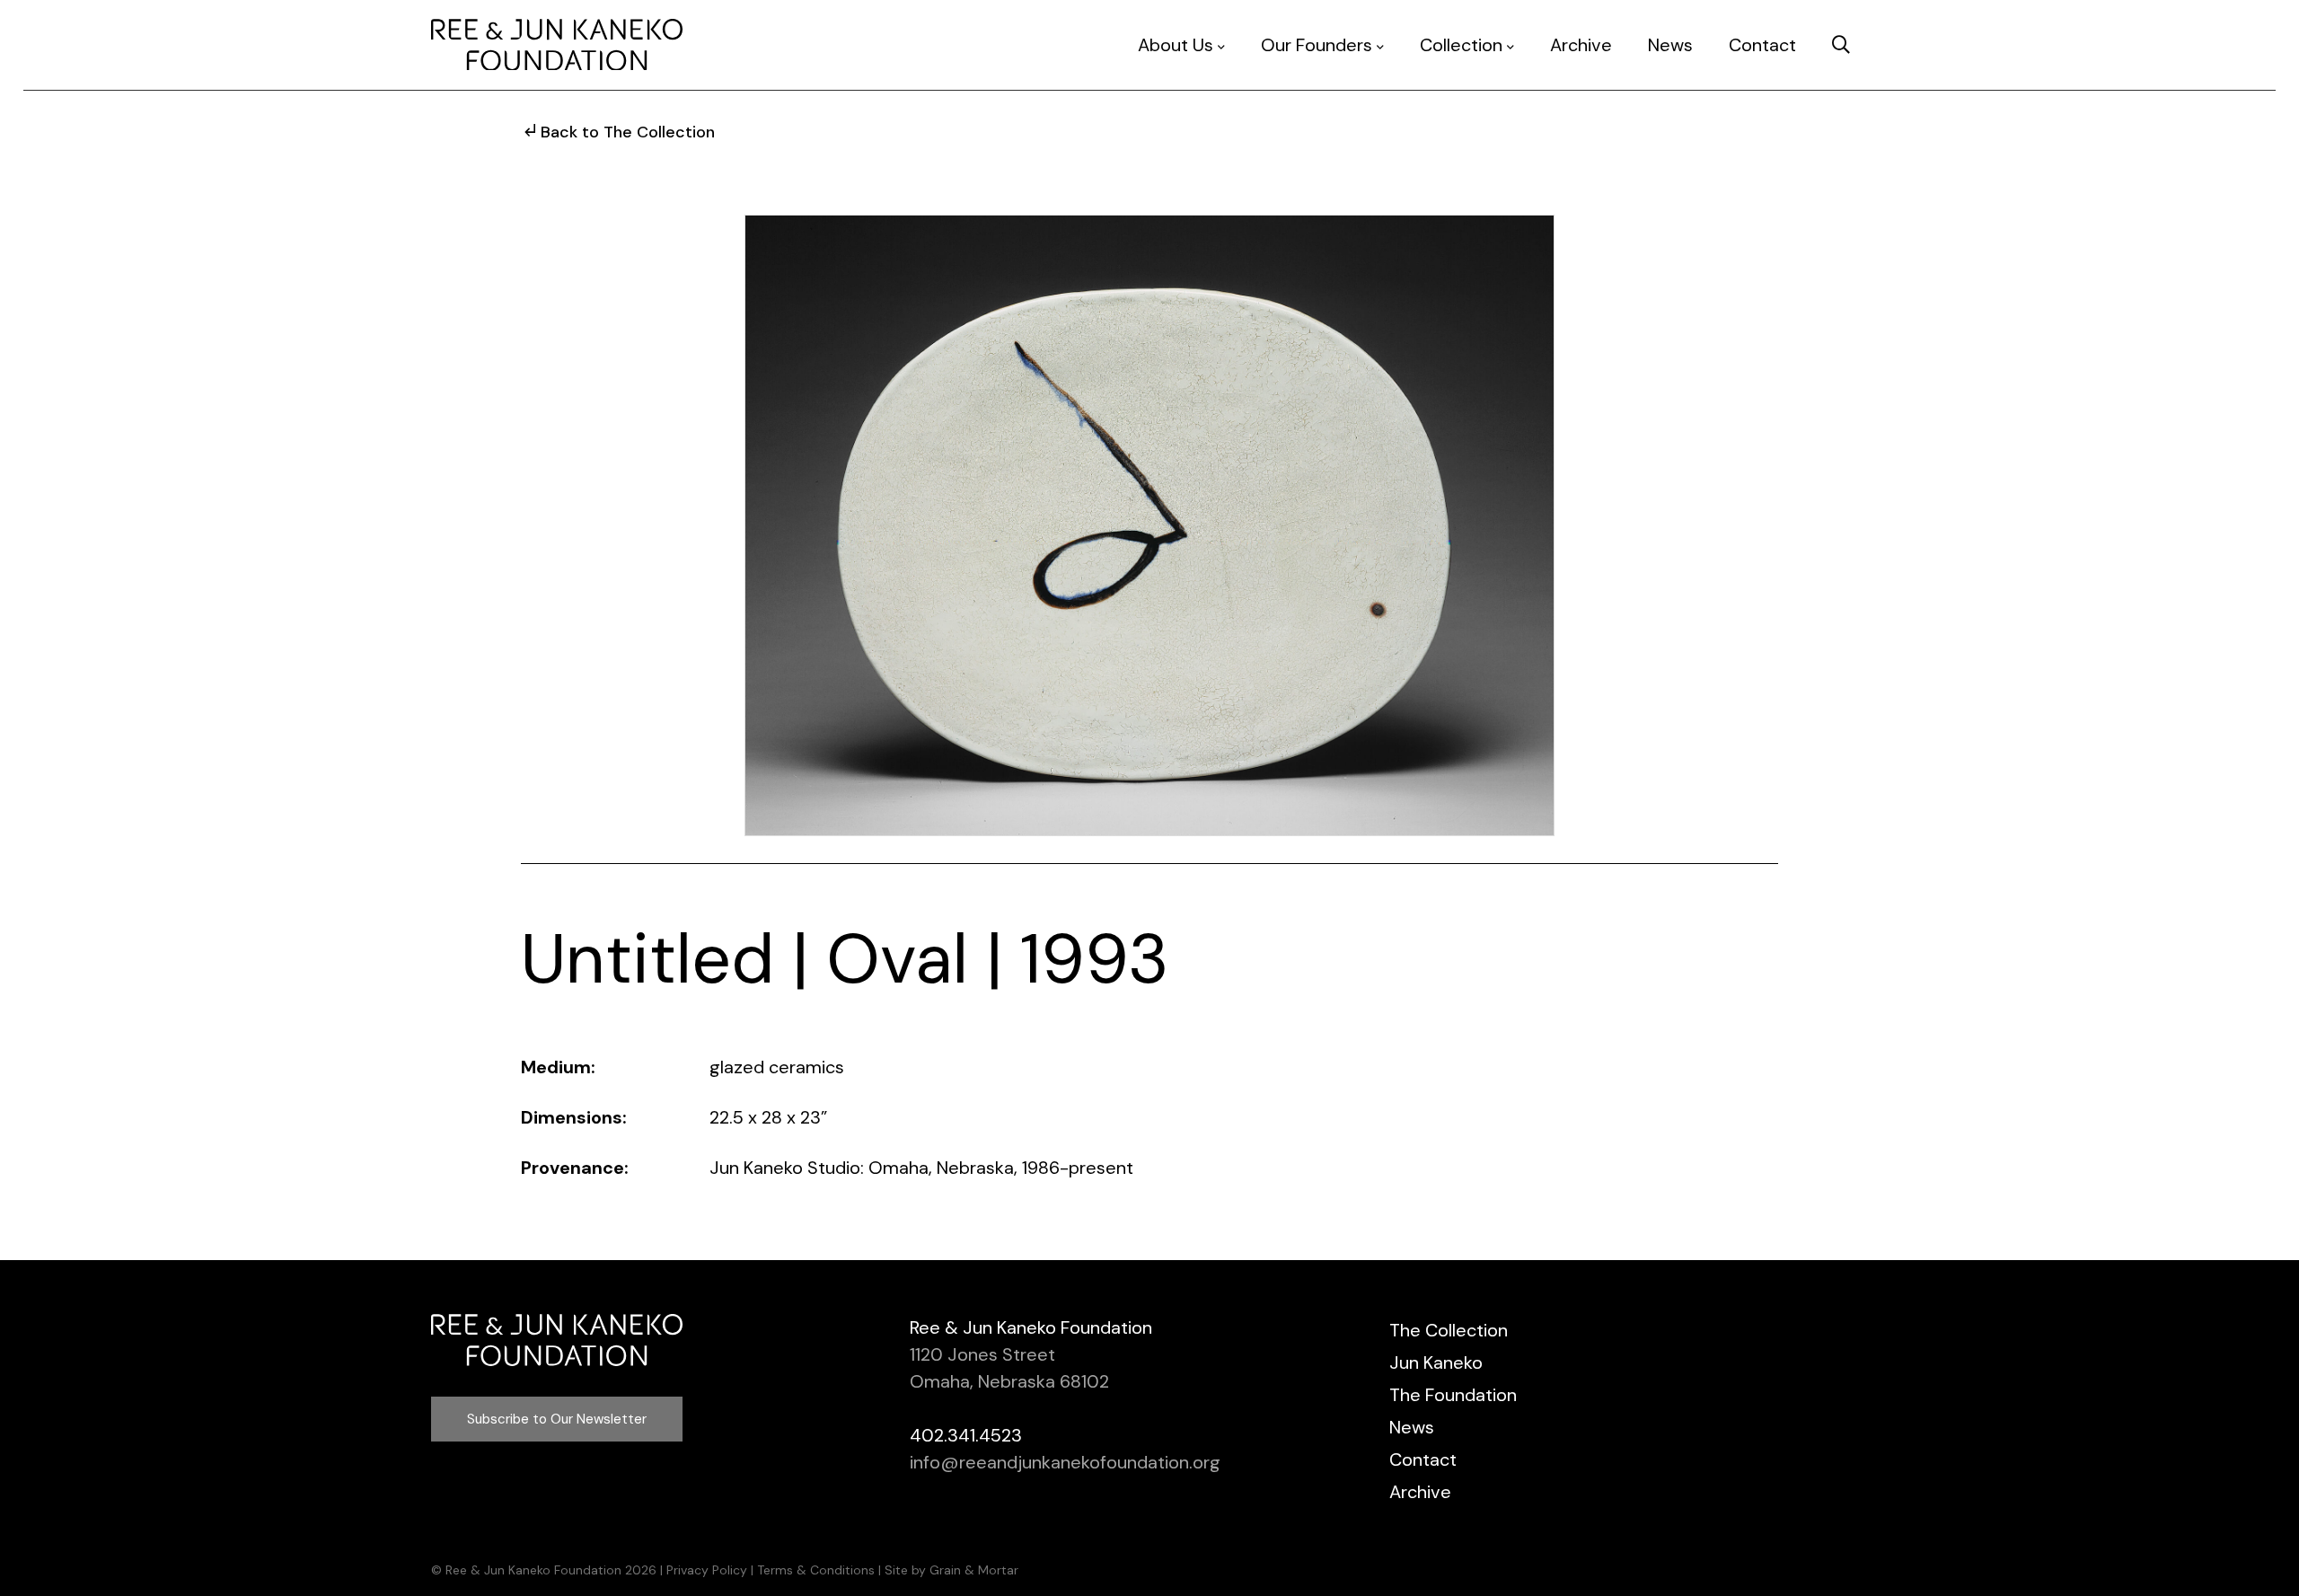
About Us (1176, 45)
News (1670, 45)
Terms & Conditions (816, 1570)
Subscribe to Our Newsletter (557, 1419)
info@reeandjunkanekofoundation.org (1065, 1462)
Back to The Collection (628, 132)
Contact (1762, 45)
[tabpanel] (1149, 525)
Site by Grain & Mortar (951, 1570)
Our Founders (1317, 45)
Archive (1581, 45)
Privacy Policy (707, 1570)
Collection (1461, 45)
